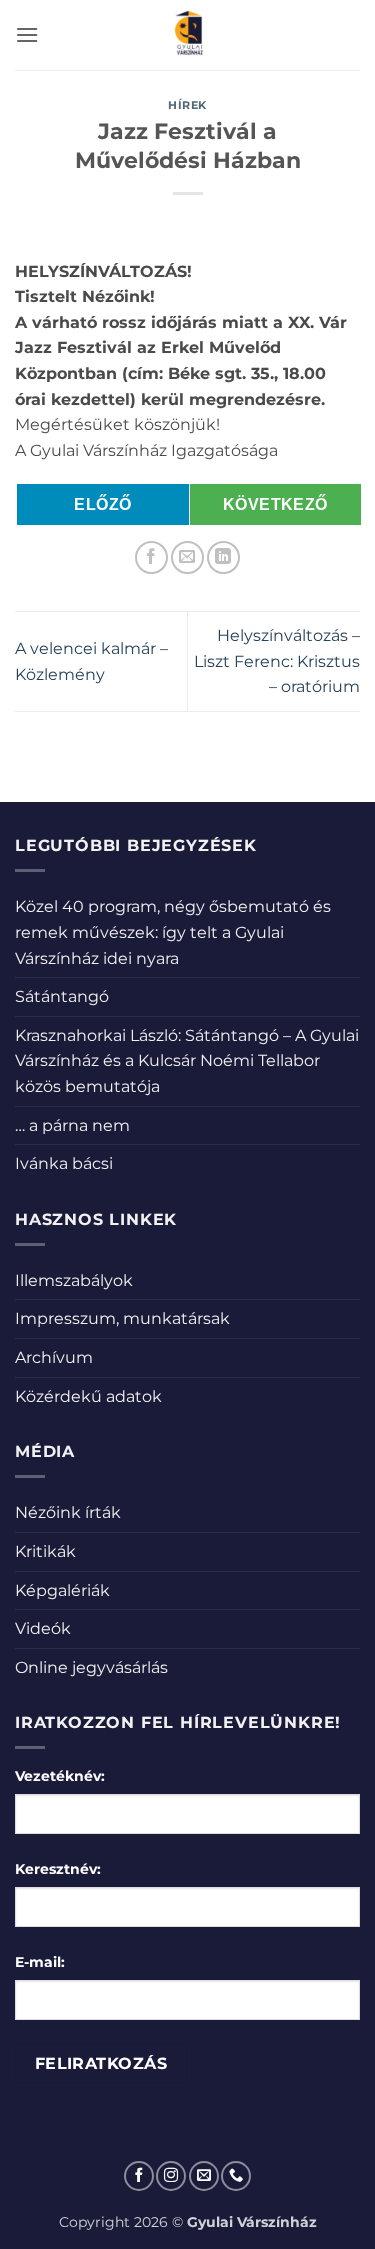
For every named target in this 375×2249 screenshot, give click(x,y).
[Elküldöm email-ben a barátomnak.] (187, 557)
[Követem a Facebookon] (139, 2176)
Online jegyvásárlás (91, 1667)
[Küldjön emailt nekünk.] (204, 2176)
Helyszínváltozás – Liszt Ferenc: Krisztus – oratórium (277, 661)
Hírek (187, 105)
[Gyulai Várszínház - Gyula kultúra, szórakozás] (187, 35)
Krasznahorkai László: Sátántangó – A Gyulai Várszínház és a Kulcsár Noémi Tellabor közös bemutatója (187, 1061)
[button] (27, 34)
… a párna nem (72, 1125)
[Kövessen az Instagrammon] (171, 2176)
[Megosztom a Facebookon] (151, 557)
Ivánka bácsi (64, 1163)
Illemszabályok (74, 1280)
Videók (43, 1628)
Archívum (54, 1357)
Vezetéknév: (60, 1776)
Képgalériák (62, 1590)
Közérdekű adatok (88, 1396)
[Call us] (236, 2176)
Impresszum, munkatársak (122, 1318)
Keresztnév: (58, 1869)
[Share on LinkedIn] (223, 557)
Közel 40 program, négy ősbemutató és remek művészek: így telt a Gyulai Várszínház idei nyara (173, 932)
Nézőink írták (68, 1512)
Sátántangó (62, 996)
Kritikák (45, 1551)
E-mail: (40, 1962)
